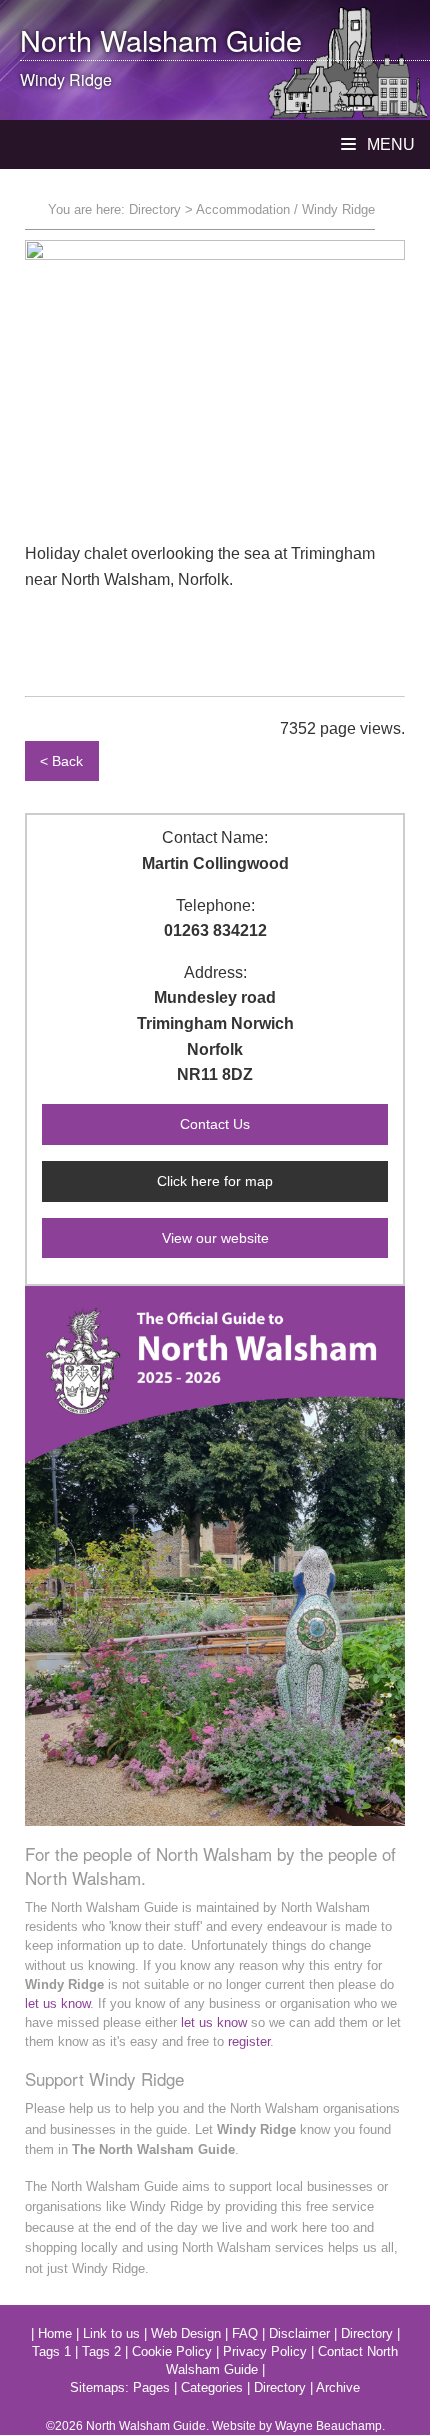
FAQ (245, 2333)
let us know (57, 2003)
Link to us (111, 2333)
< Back (61, 761)
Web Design (186, 2333)
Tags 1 (51, 2351)
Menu (389, 144)
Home (55, 2333)
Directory (155, 209)
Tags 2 (101, 2351)
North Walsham (119, 39)
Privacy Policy (265, 2351)
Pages (151, 2387)
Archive (338, 2387)
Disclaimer (299, 2333)
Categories (212, 2387)
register (249, 2041)
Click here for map (215, 1181)
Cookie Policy (172, 2351)
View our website (215, 1238)
